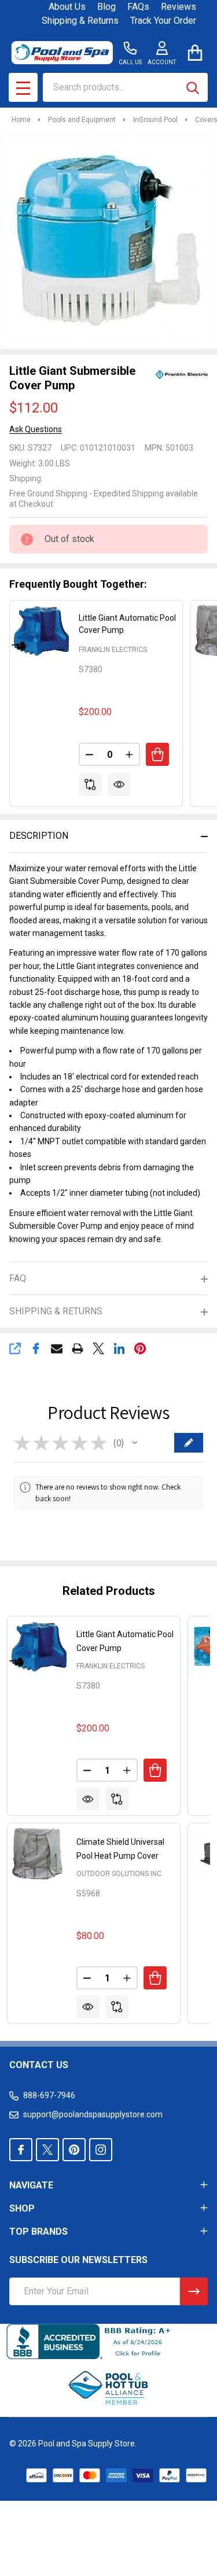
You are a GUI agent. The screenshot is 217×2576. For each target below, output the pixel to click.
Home (21, 120)
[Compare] (90, 784)
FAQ (18, 1278)
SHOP (22, 2208)
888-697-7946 (49, 2095)
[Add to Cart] (157, 754)
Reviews (179, 7)
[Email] (57, 1348)
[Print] (78, 1348)
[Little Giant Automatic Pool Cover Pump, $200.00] (38, 1646)
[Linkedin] (119, 1348)
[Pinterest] (140, 1348)
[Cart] (195, 52)
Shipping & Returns (80, 21)
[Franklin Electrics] (182, 374)
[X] (98, 1348)
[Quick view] (119, 784)
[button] (135, 1443)
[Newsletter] (194, 2291)
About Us (67, 7)
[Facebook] (36, 1348)
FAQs (138, 7)
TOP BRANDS (38, 2232)
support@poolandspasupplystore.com (93, 2114)
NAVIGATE (31, 2185)
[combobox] (125, 87)
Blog (106, 7)
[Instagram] (101, 2150)
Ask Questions (36, 429)
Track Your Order (163, 21)
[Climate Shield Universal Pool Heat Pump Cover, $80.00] (38, 1853)
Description (39, 836)
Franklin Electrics (113, 650)
